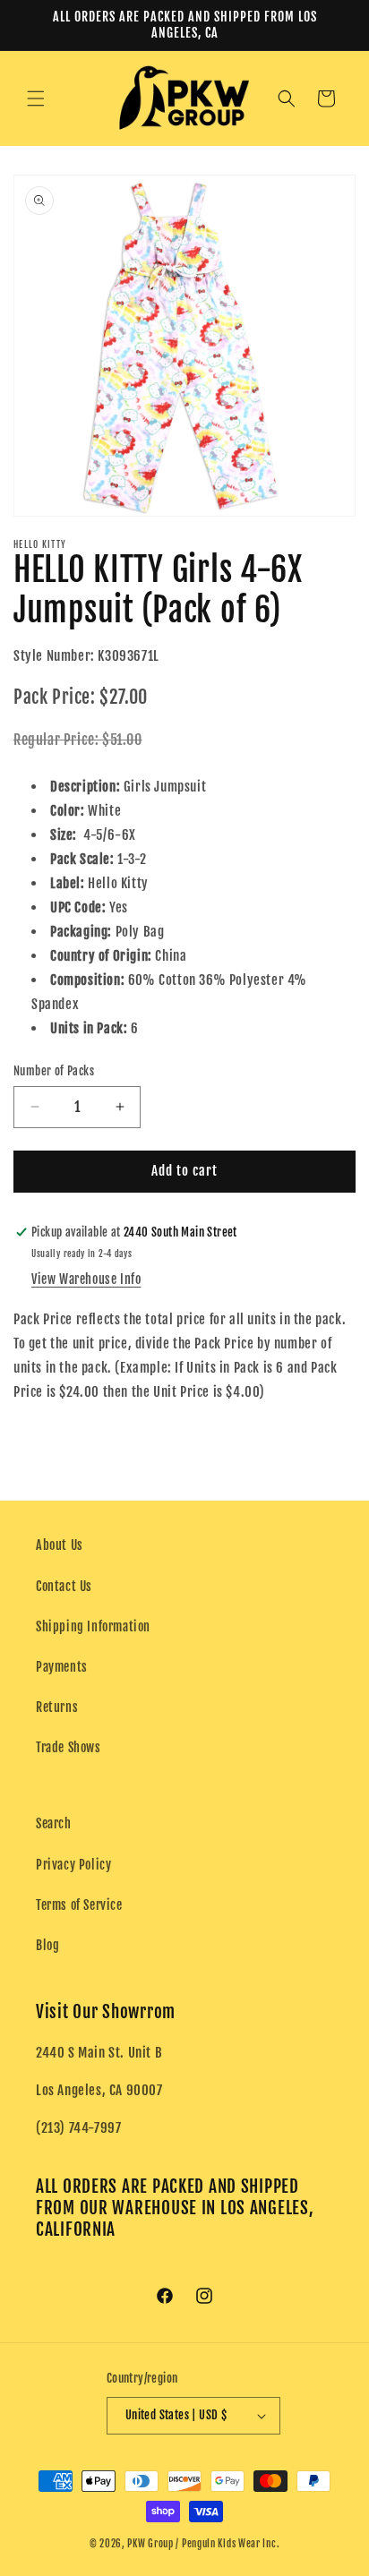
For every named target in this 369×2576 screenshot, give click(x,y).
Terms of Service (79, 1905)
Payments (62, 1667)
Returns (57, 1707)
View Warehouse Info (86, 1279)
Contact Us (64, 1586)
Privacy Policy (73, 1865)
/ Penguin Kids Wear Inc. (227, 2544)
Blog (47, 1945)
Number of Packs (54, 1071)
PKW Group (150, 2544)
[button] (36, 98)
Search (54, 1823)
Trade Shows (69, 1747)
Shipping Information (93, 1626)
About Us (60, 1545)
